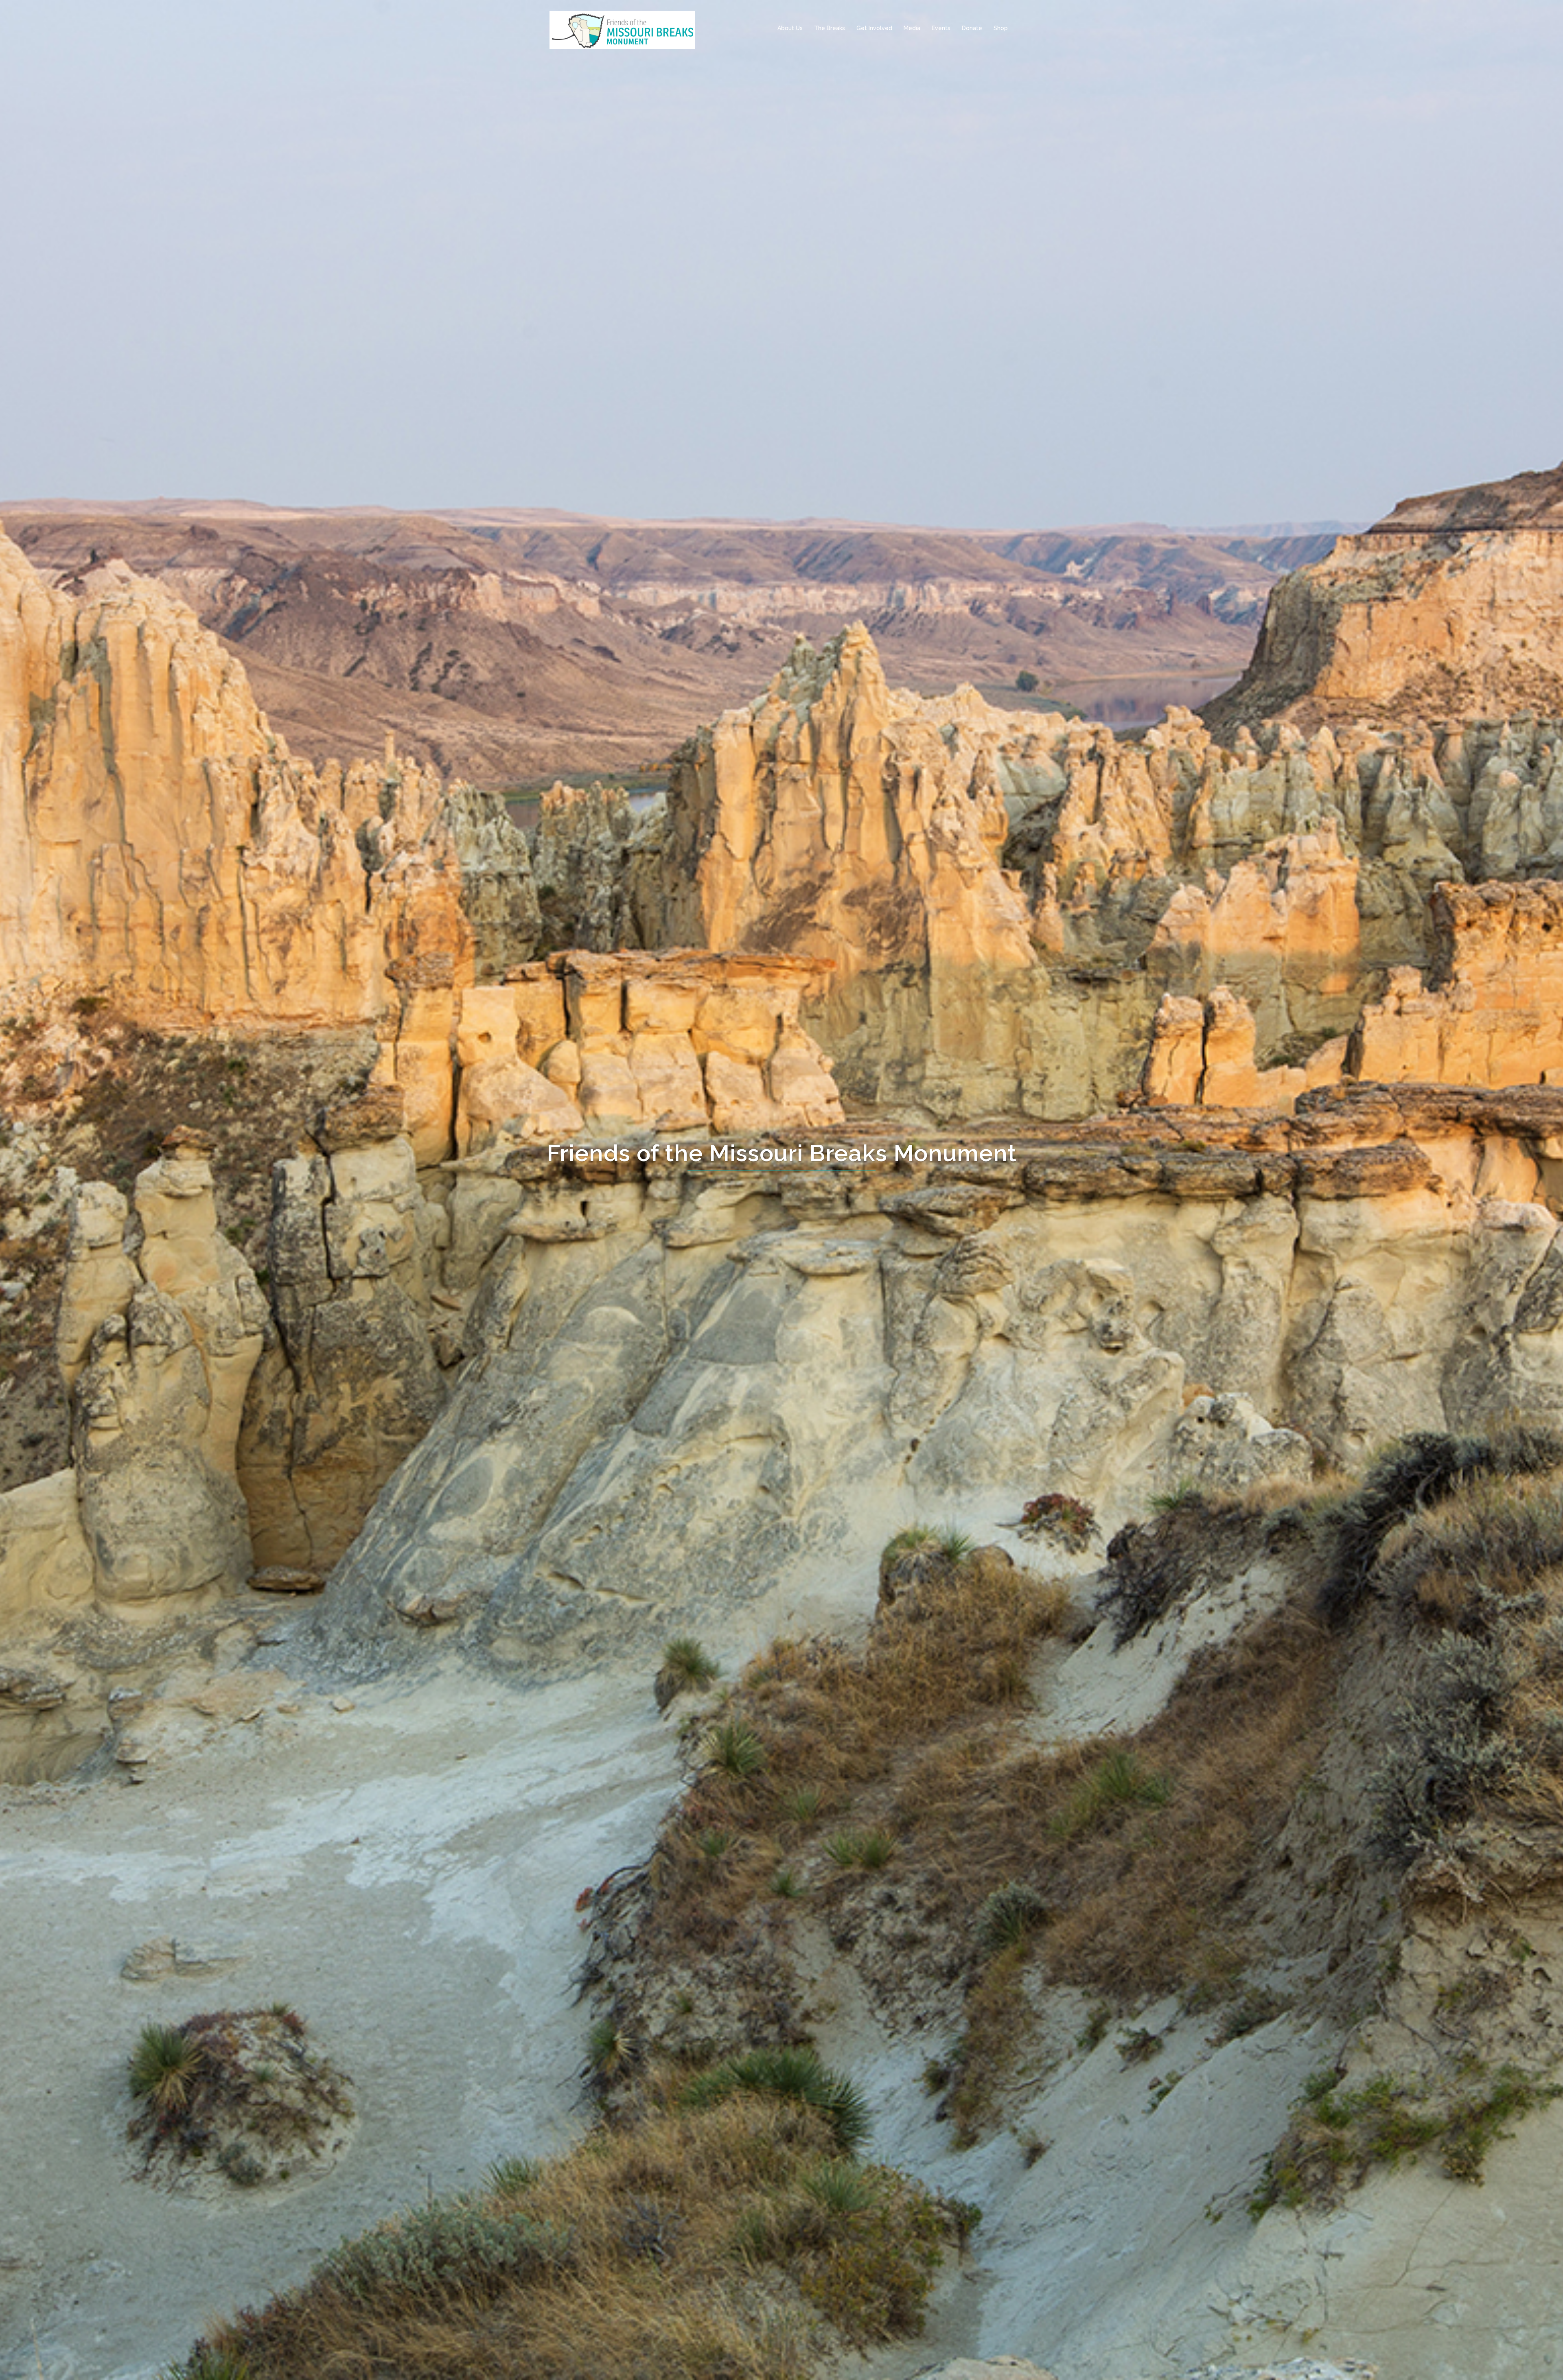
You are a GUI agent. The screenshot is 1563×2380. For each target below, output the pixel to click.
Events (941, 28)
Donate (972, 28)
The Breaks (830, 28)
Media (912, 28)
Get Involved (874, 28)
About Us (790, 28)
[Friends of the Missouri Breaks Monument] (622, 28)
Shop (1001, 28)
